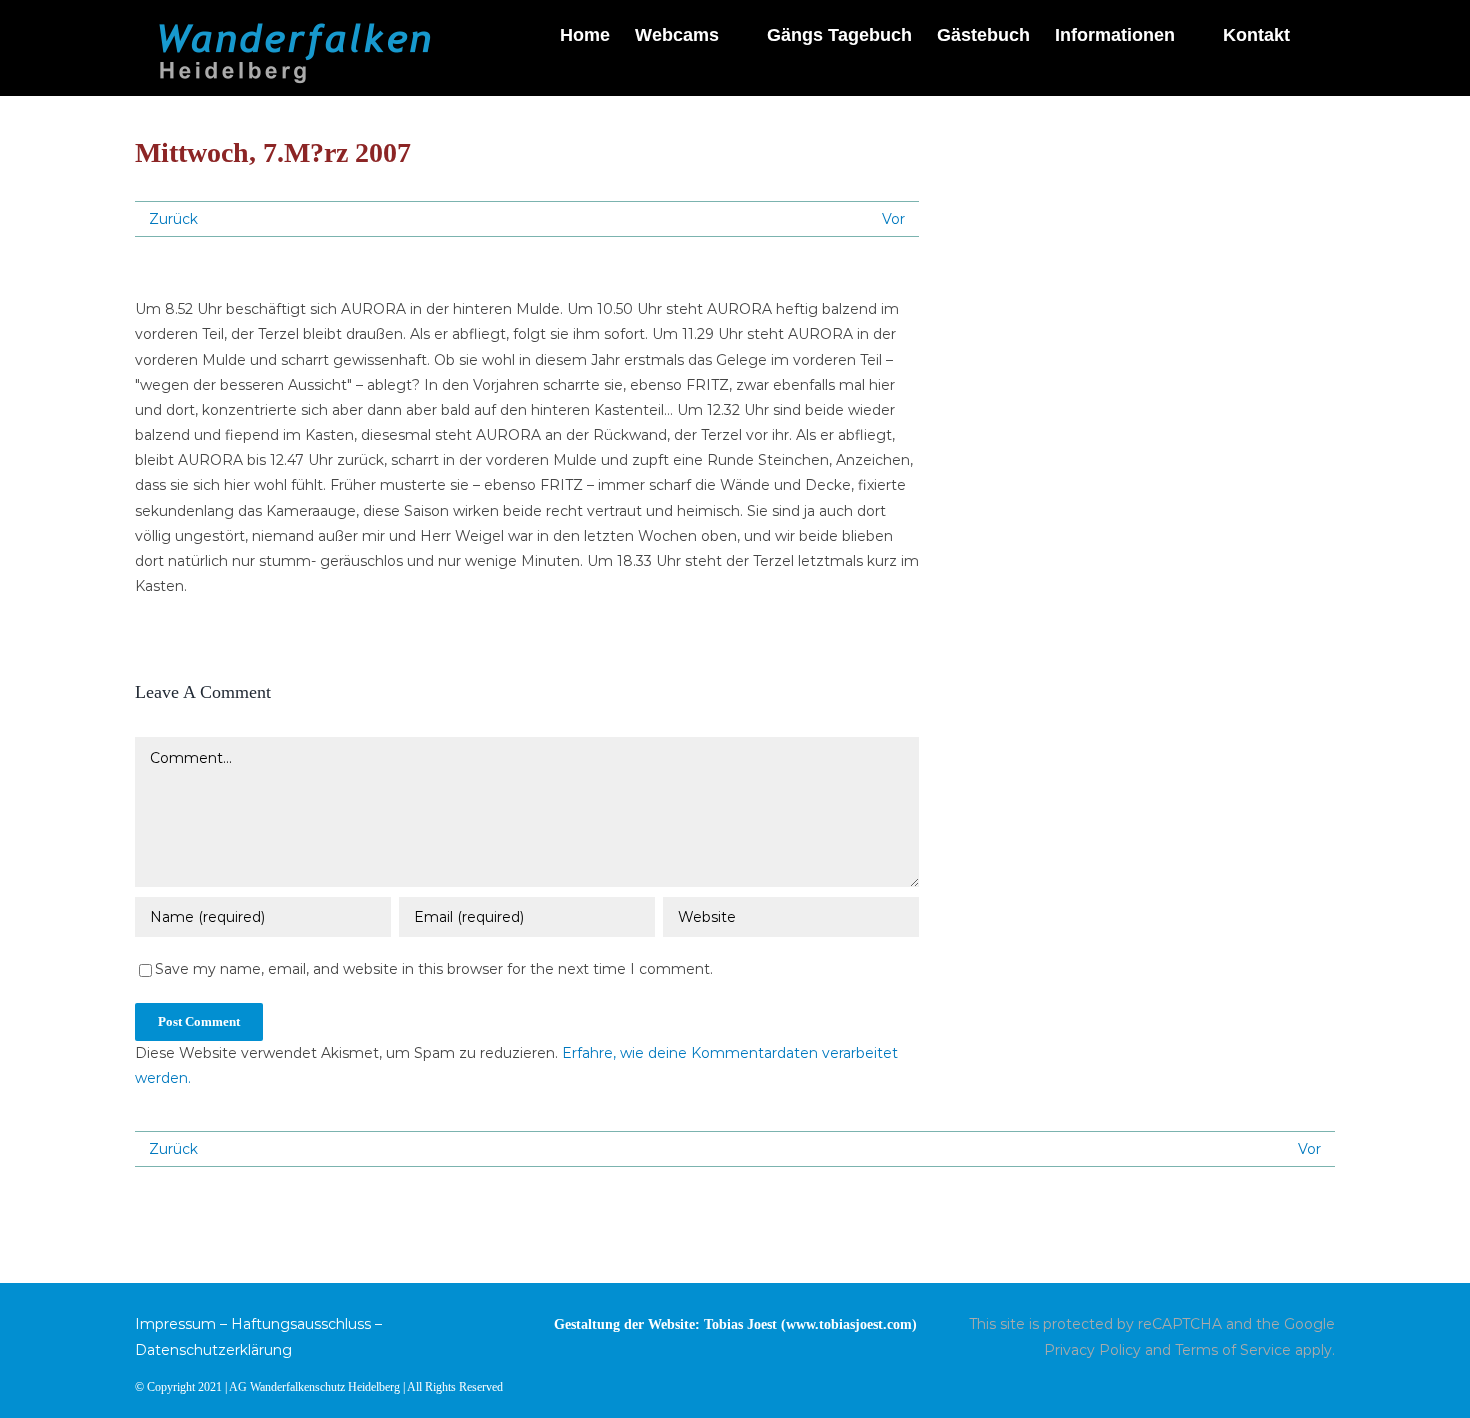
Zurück (173, 219)
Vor (893, 219)
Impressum (175, 1324)
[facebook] (1329, 1385)
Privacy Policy (1092, 1350)
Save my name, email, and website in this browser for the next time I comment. (434, 969)
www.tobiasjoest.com (849, 1324)
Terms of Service (1233, 1350)
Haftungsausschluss (301, 1324)
